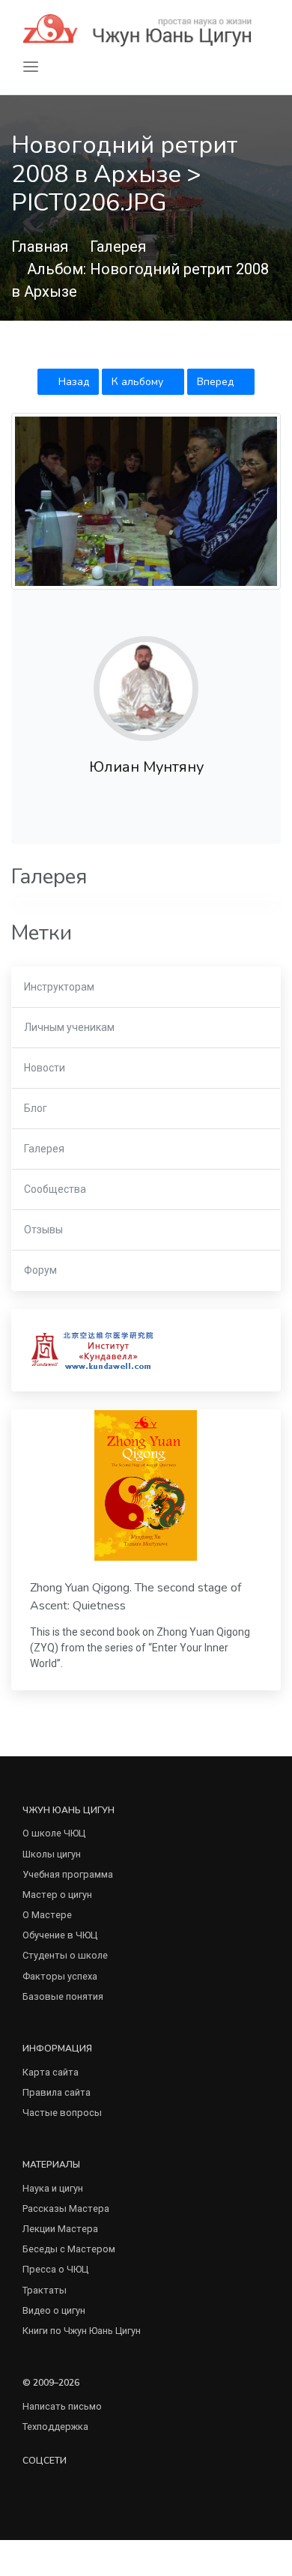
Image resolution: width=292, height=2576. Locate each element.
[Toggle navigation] (31, 67)
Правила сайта (57, 2092)
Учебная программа (68, 1874)
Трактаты (45, 2290)
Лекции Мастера (60, 2229)
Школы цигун (52, 1854)
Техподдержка (55, 2427)
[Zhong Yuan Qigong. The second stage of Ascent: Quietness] (146, 1485)
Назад (72, 382)
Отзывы (43, 1230)
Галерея (118, 247)
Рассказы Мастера (66, 2208)
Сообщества (55, 1189)
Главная (40, 247)
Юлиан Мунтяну (146, 767)
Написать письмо (62, 2406)
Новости (45, 1068)
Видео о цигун (54, 2310)
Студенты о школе (65, 1955)
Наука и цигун (53, 2188)
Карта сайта (51, 2072)
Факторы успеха (60, 1976)
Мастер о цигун (57, 1895)
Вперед (217, 382)
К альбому (139, 382)
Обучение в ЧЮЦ (60, 1935)
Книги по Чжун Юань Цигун (82, 2331)
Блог (36, 1108)
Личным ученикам (69, 1027)
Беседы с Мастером (69, 2249)
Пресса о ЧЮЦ (55, 2269)
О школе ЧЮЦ (54, 1833)
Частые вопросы (62, 2113)
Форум (40, 1270)
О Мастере (47, 1915)
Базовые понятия (63, 1996)
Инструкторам (59, 987)
